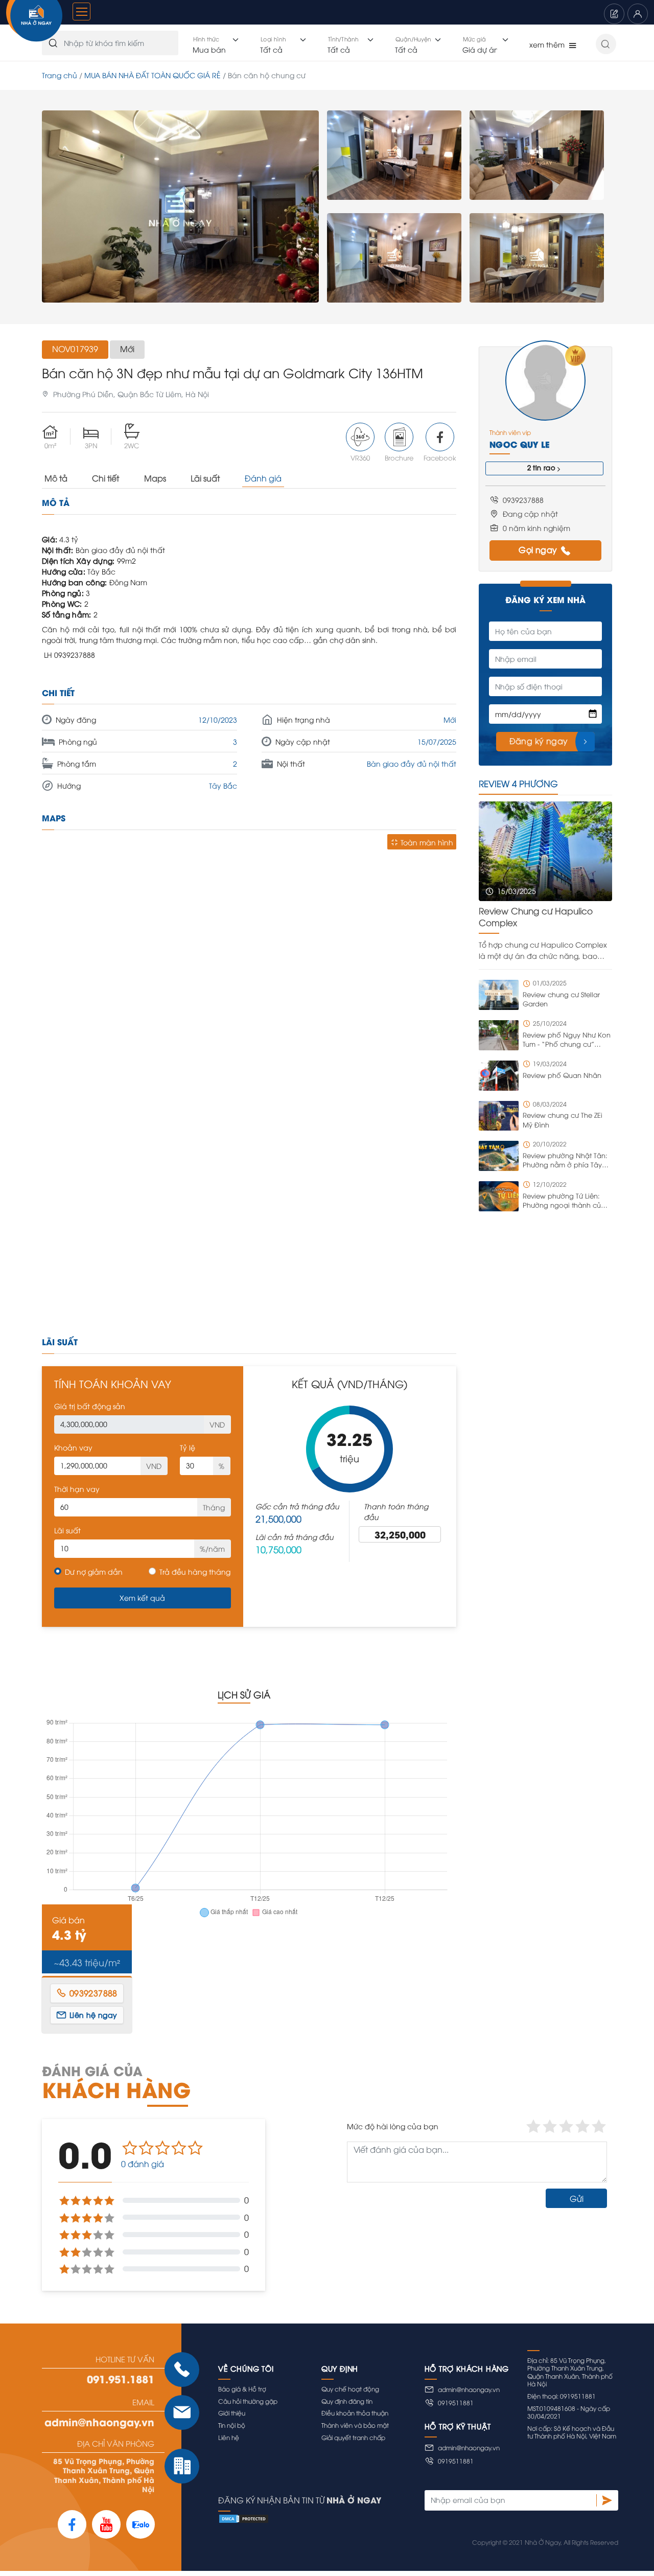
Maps (155, 478)
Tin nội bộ (232, 2425)
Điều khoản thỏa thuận (355, 2413)
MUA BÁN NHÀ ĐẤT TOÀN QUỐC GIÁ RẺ (153, 75)
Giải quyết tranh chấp (353, 2437)
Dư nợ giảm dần (94, 1571)
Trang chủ (60, 75)
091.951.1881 (121, 2379)
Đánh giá (263, 478)
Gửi (577, 2198)
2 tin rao (542, 467)
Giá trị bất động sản (90, 1406)
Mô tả (56, 478)
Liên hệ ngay (94, 2015)
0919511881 (456, 2402)
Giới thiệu (232, 2413)
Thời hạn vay (77, 1489)
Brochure (399, 457)
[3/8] (394, 258)
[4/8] (537, 155)
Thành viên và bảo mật (355, 2425)
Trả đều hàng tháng (195, 1571)
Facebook (440, 457)
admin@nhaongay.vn (99, 2422)
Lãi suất (205, 478)
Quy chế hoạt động (350, 2389)
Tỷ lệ (188, 1447)
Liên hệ (229, 2437)
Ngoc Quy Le (519, 444)
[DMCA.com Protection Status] (418, 2518)
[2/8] (394, 155)
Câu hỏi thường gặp (248, 2401)
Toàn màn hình (427, 842)
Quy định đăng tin (347, 2401)
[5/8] (537, 258)
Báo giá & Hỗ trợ (242, 2389)
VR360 (360, 457)
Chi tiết (106, 478)
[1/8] (180, 207)
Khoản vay (73, 1447)
